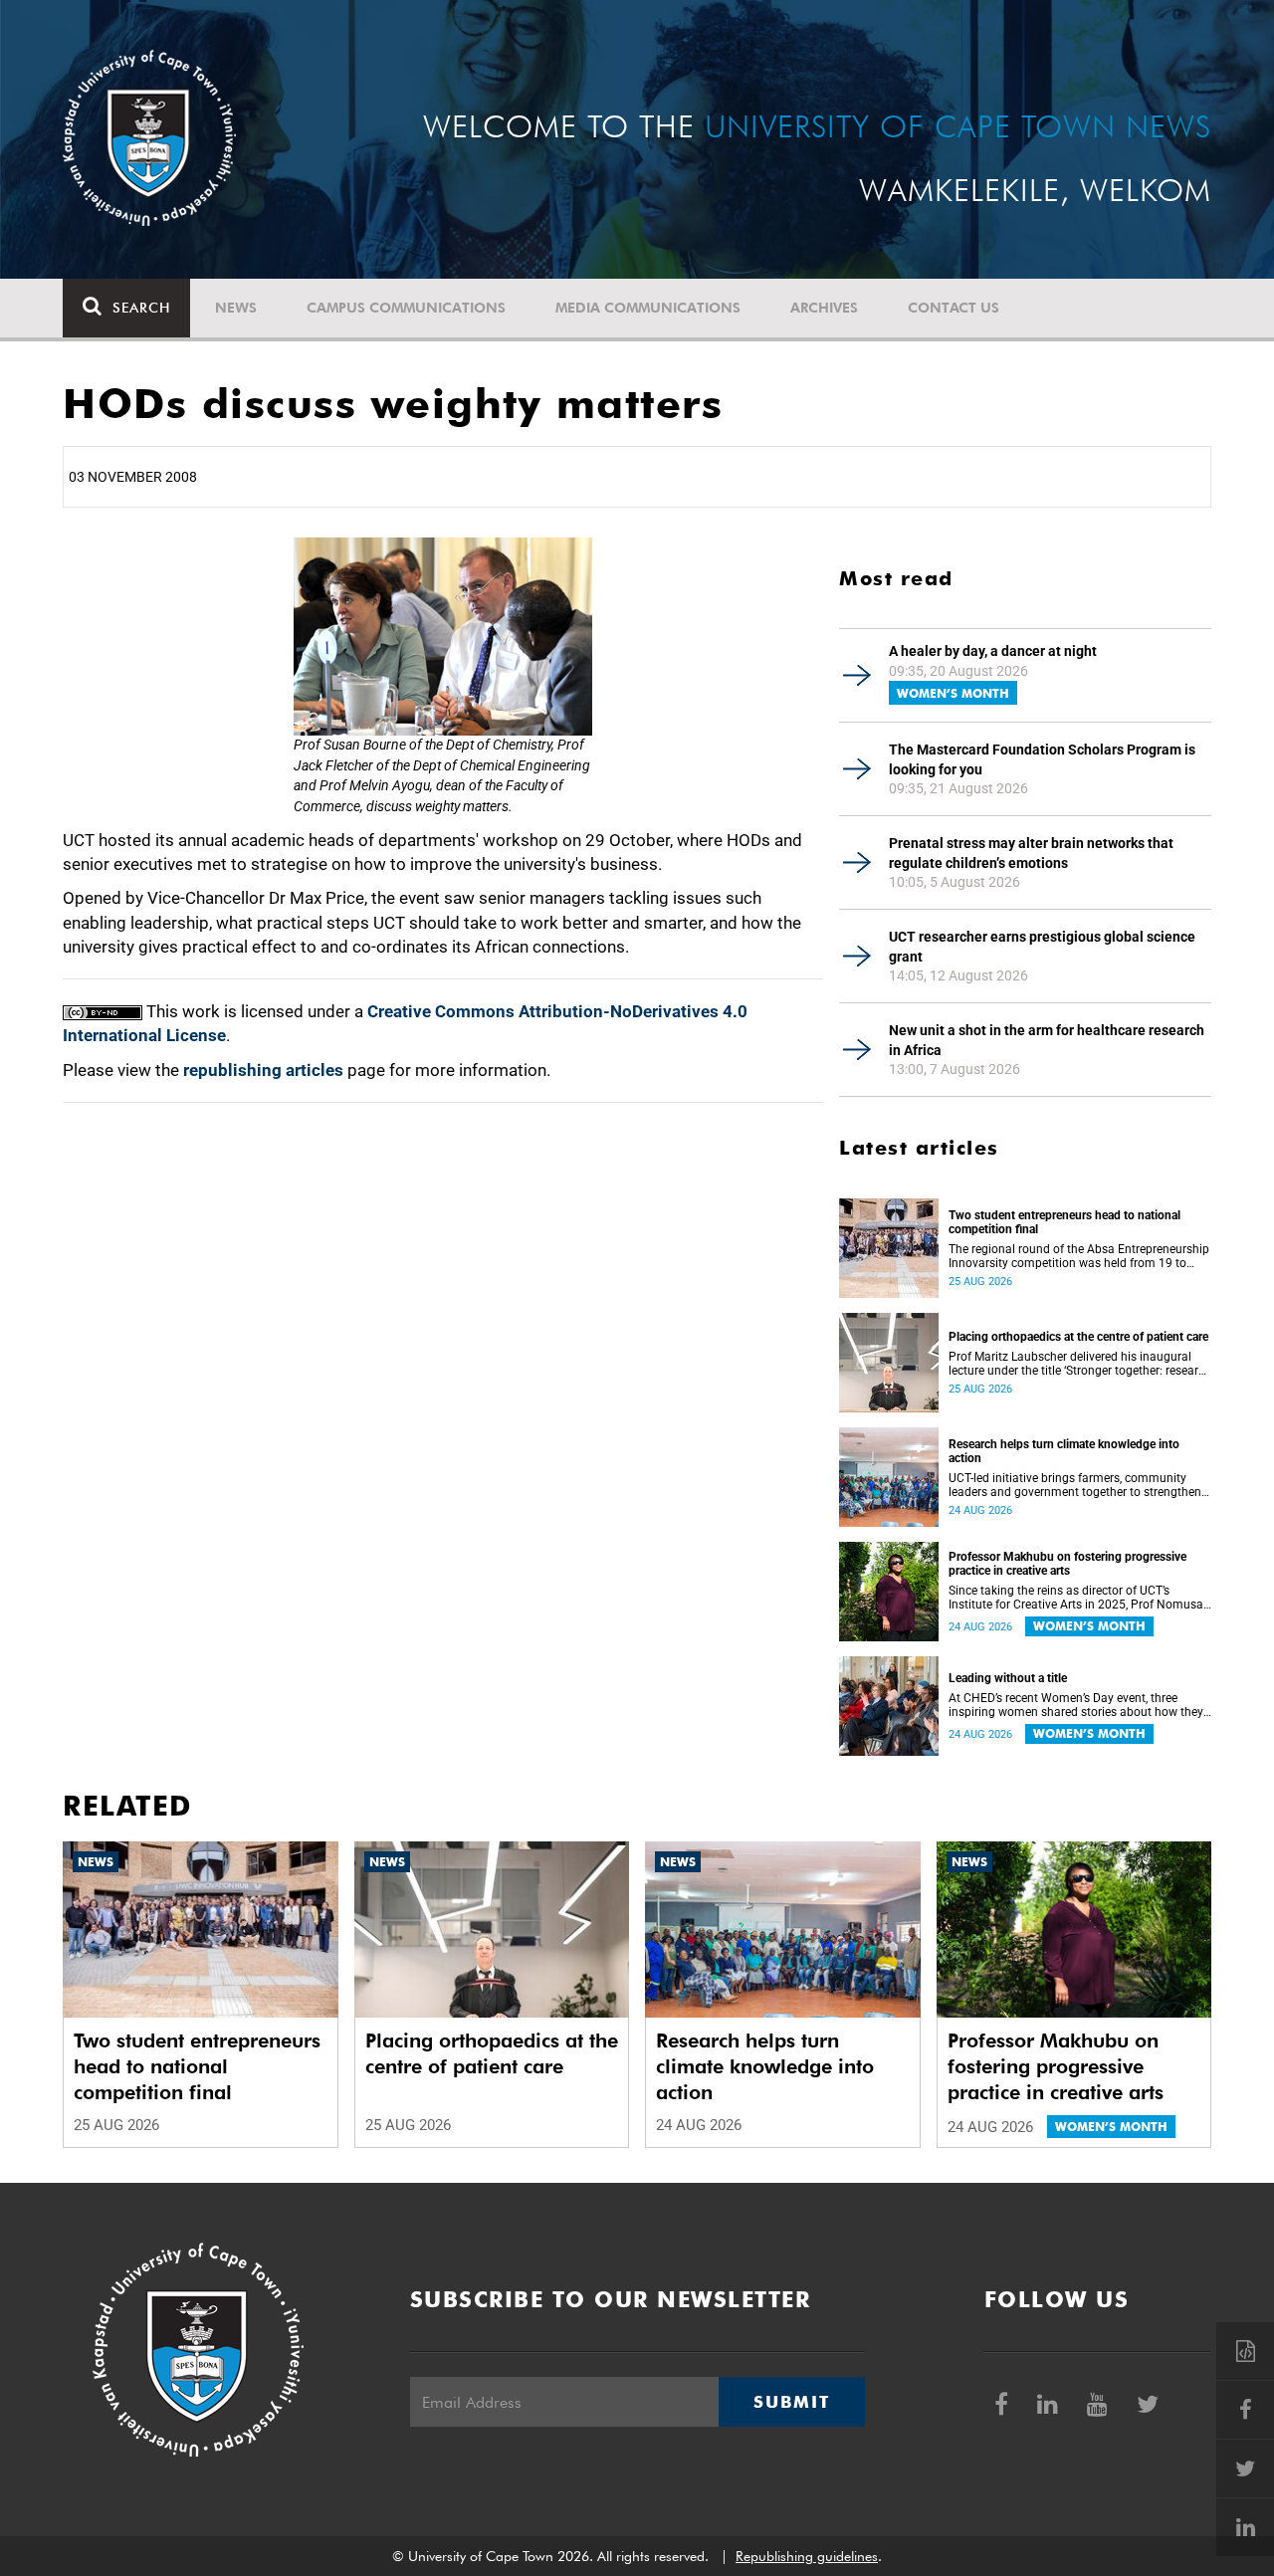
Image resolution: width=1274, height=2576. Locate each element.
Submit (791, 2402)
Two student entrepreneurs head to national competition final (1064, 1222)
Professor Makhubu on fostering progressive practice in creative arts (1067, 1564)
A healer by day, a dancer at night (993, 651)
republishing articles (263, 1070)
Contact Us (954, 308)
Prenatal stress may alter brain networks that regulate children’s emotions (1031, 853)
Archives (824, 308)
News (236, 308)
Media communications (648, 308)
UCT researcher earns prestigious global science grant (1042, 947)
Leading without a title (1008, 1678)
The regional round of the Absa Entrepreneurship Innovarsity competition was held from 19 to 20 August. (1079, 1256)
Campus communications (406, 308)
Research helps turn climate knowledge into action (1064, 1451)
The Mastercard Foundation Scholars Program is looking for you (1042, 759)
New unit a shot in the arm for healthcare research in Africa (1047, 1040)
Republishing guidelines (807, 2556)
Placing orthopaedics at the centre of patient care (1078, 1337)
